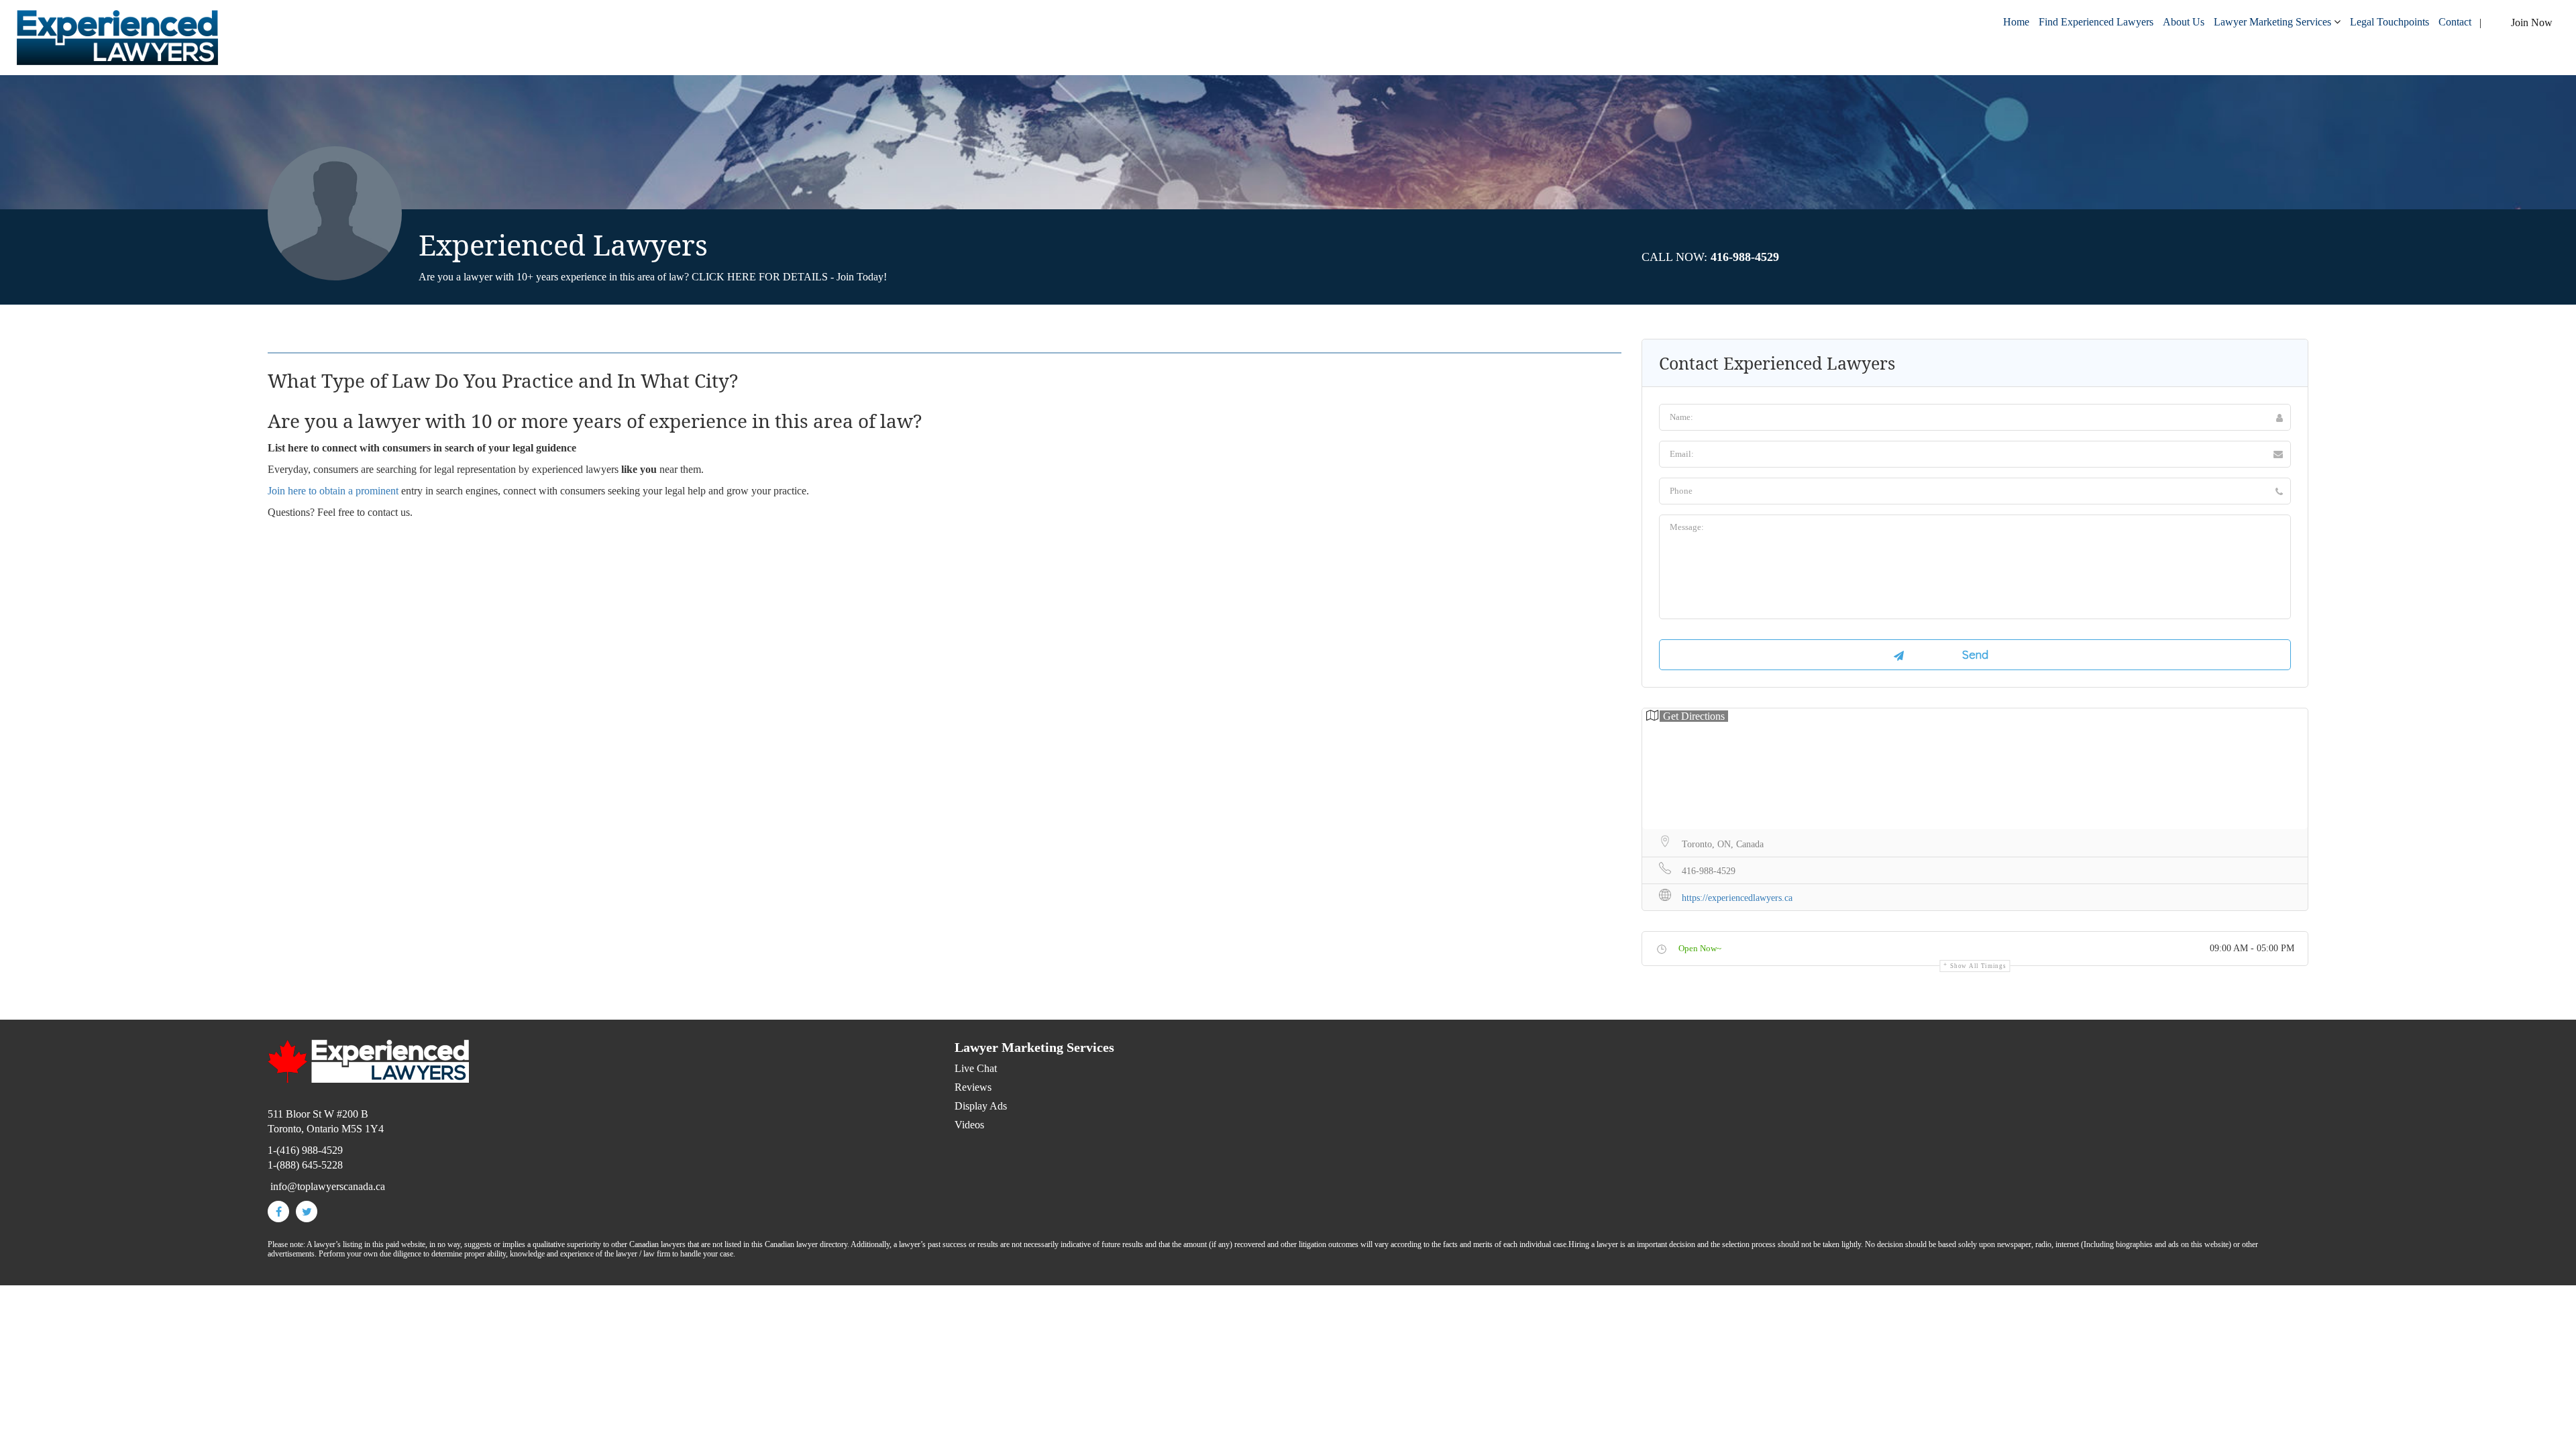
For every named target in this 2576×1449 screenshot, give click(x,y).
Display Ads (981, 1106)
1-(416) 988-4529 (305, 1150)
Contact (2455, 22)
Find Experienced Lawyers (2096, 22)
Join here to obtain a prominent (333, 491)
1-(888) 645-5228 (305, 1165)
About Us (2184, 22)
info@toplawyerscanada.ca (328, 1186)
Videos (969, 1125)
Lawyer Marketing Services (2272, 22)
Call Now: (1710, 257)
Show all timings (1978, 966)
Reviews (973, 1087)
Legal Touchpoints (2390, 22)
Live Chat (976, 1068)
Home (2016, 22)
